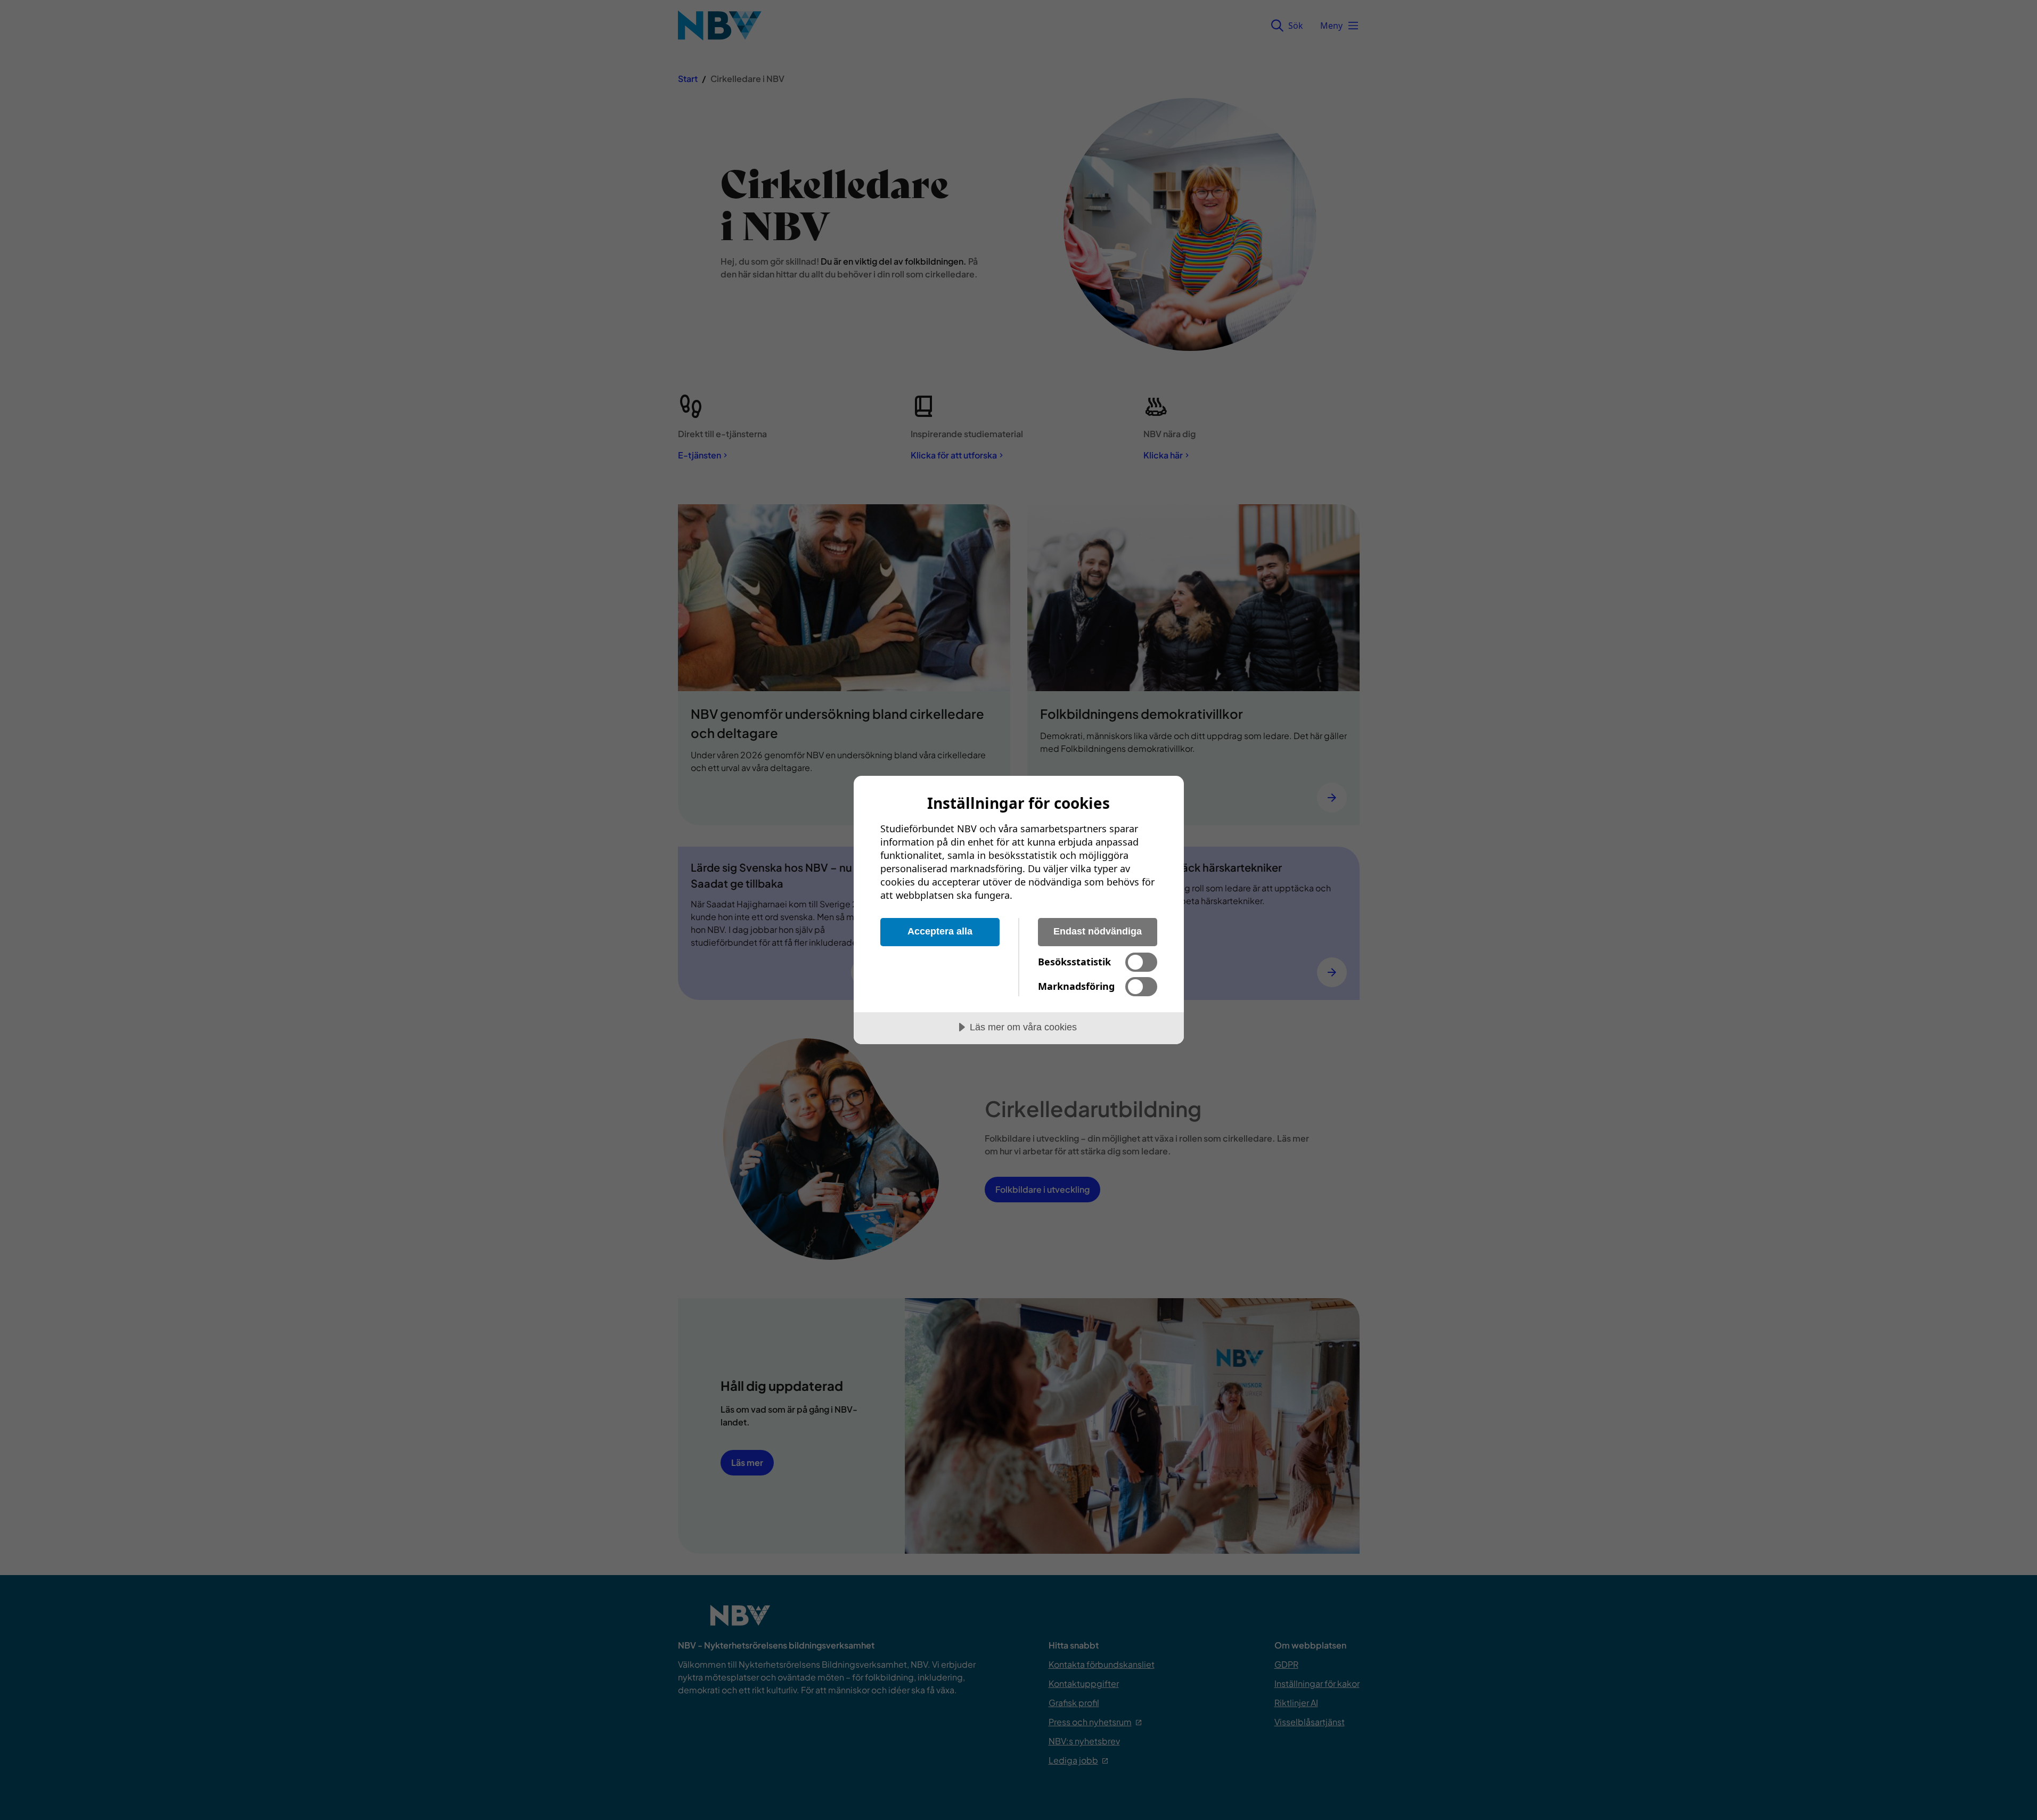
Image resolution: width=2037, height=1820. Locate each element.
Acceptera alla (940, 931)
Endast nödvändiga (1098, 931)
